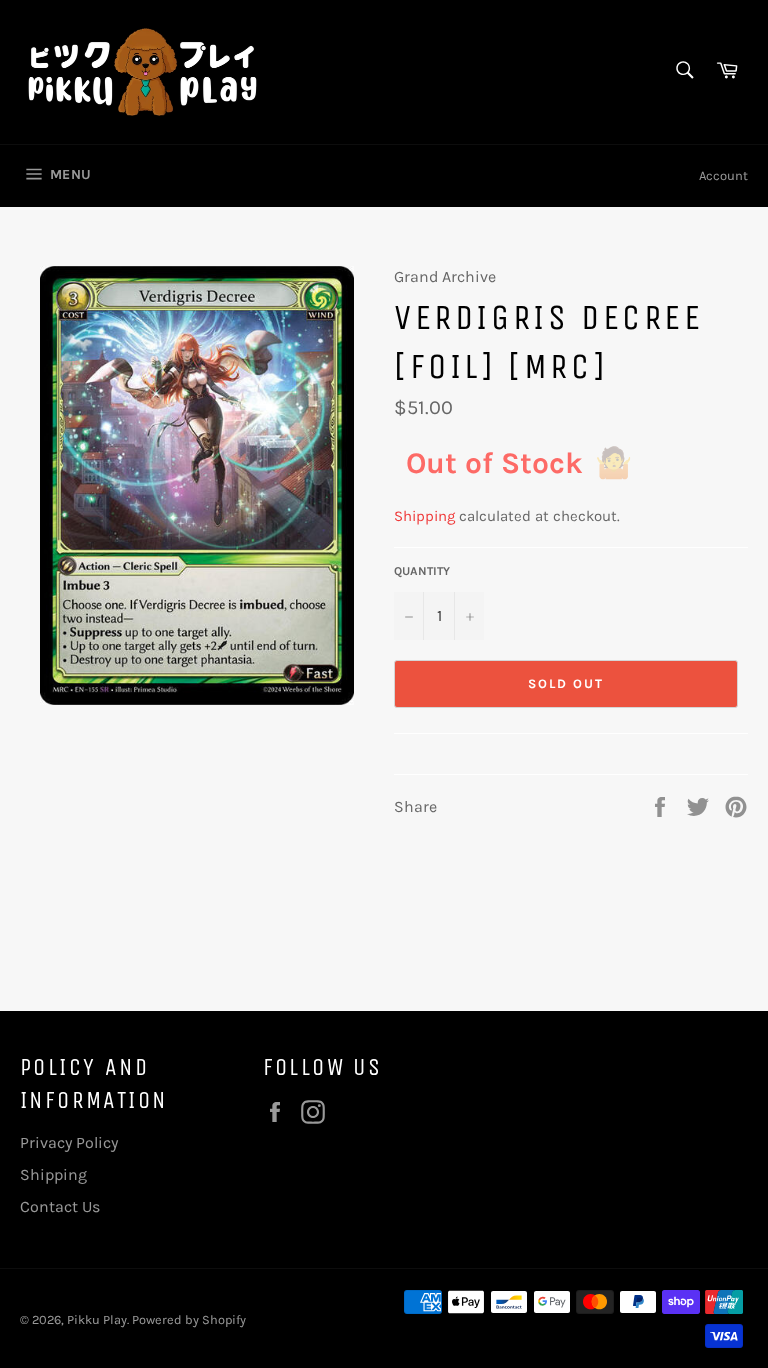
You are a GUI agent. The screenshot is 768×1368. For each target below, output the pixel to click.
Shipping (424, 516)
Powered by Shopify (189, 1319)
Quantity (422, 571)
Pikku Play (97, 1319)
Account (723, 175)
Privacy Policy (69, 1142)
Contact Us (60, 1206)
